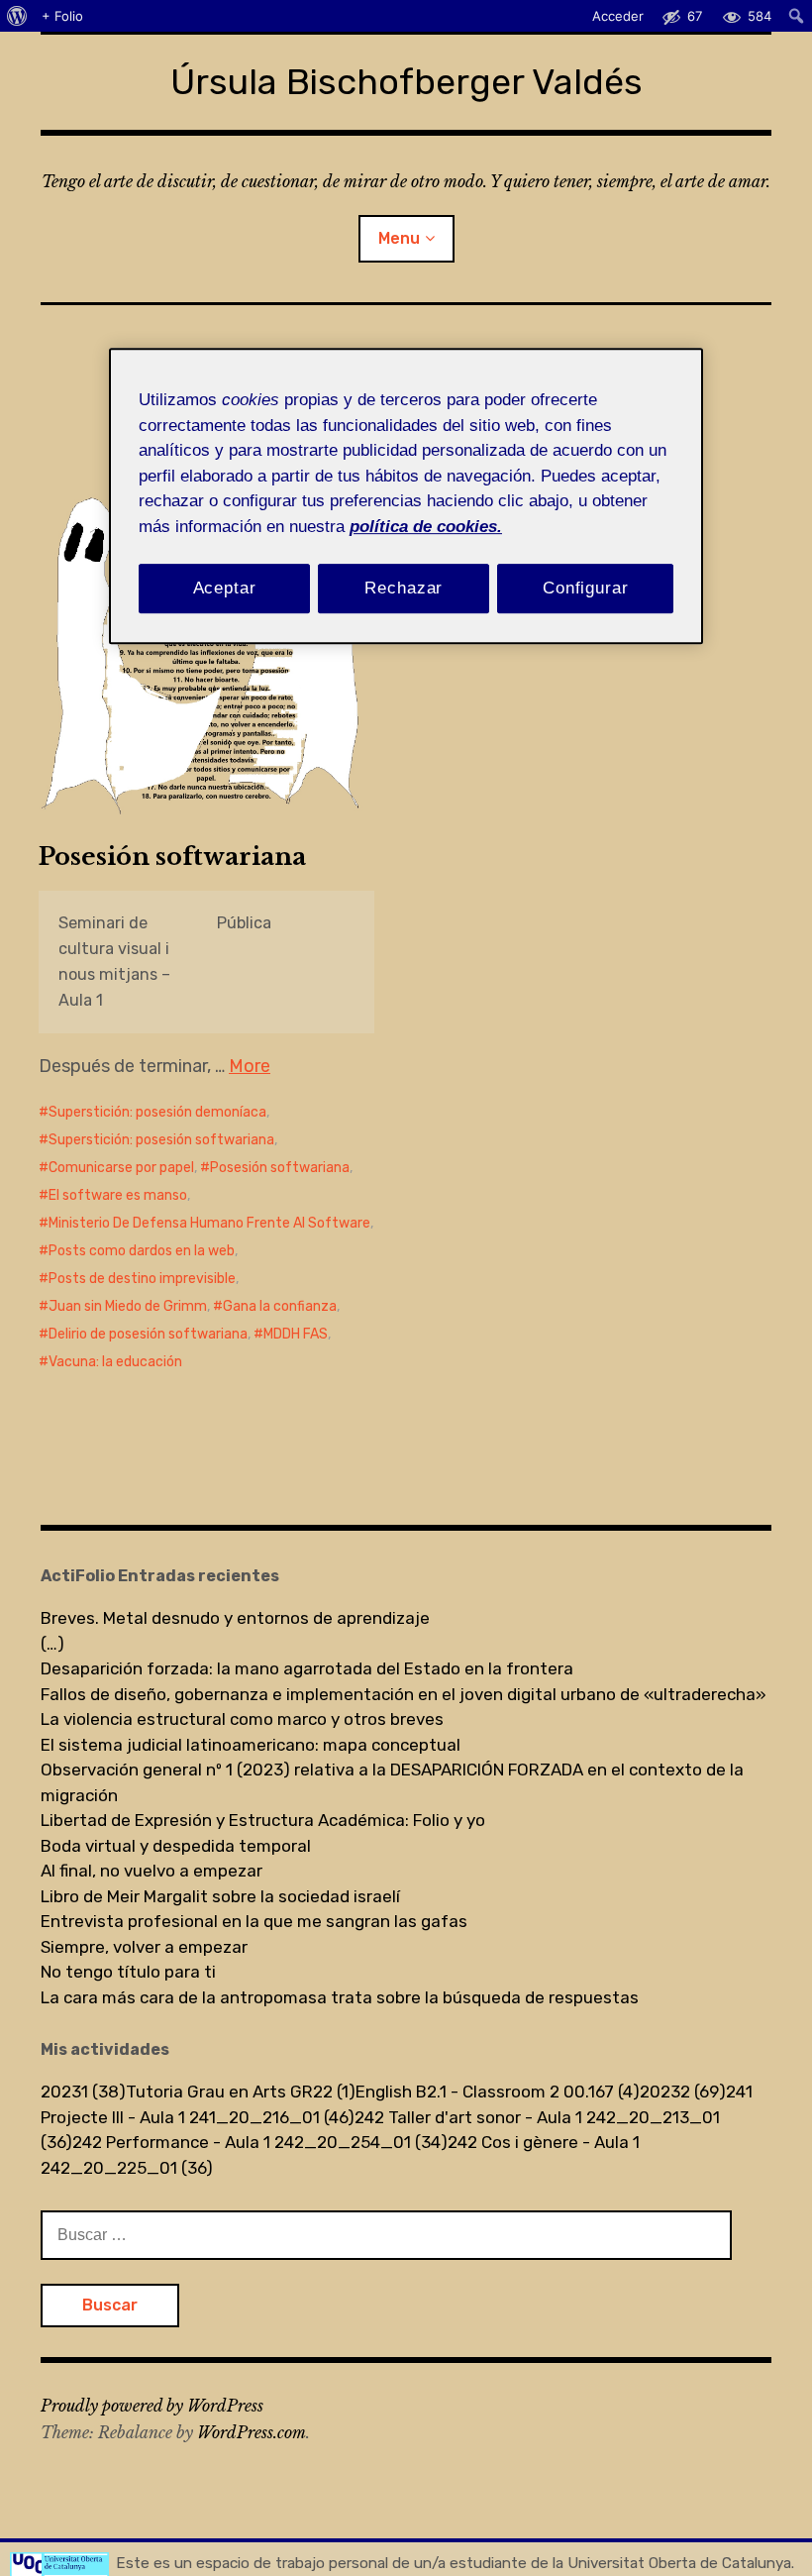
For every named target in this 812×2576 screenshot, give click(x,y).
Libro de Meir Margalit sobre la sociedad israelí (220, 1896)
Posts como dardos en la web (142, 1251)
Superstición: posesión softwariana (161, 1140)
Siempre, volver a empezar (144, 1947)
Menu (399, 238)
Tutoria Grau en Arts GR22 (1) (241, 2092)
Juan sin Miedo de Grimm (128, 1306)
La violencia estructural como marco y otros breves (242, 1719)
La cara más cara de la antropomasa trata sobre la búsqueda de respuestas (340, 1997)
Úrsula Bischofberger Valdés (406, 82)
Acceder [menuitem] (618, 16)
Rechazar (404, 588)
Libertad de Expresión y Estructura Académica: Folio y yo (263, 1820)
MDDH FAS (296, 1334)
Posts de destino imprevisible (142, 1279)
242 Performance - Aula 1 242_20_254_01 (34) (260, 2142)
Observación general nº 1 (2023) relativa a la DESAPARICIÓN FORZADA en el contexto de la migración (392, 1782)
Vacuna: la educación (115, 1362)
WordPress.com (252, 2432)
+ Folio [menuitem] (62, 16)
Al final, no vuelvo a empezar (152, 1871)
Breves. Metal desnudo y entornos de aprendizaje (235, 1618)
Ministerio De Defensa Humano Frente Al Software (209, 1223)
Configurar (586, 588)
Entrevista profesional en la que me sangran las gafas (254, 1921)
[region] (406, 496)
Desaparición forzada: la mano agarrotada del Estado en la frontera (307, 1668)
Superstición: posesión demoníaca (157, 1112)
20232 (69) (683, 2092)
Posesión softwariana (172, 857)
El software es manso (118, 1195)
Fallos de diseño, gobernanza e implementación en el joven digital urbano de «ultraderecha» (404, 1694)
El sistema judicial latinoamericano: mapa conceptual (251, 1745)
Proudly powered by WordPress (152, 2406)
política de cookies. (426, 527)
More (250, 1066)
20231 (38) (83, 2092)
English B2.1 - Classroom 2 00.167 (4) (498, 2092)
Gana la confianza (280, 1306)
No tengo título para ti (128, 1972)
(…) (52, 1644)
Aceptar (225, 588)
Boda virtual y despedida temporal (176, 1846)
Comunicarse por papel (121, 1168)
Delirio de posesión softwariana (148, 1334)
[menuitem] (17, 16)
